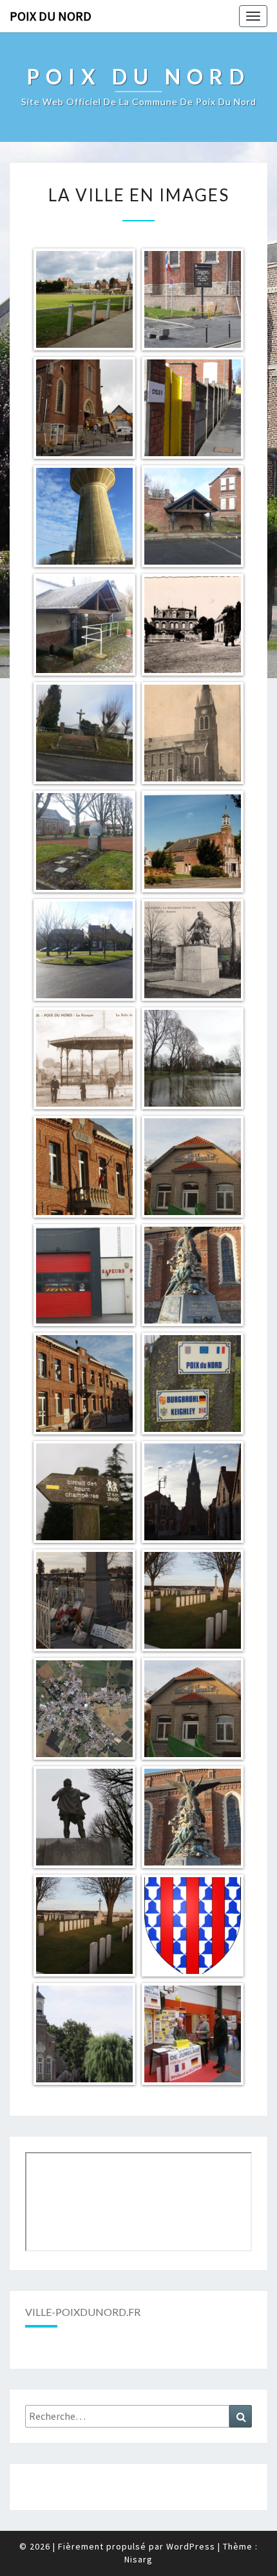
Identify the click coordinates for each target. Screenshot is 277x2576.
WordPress (191, 2546)
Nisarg (138, 2559)
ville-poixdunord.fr (83, 2312)
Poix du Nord (51, 16)
